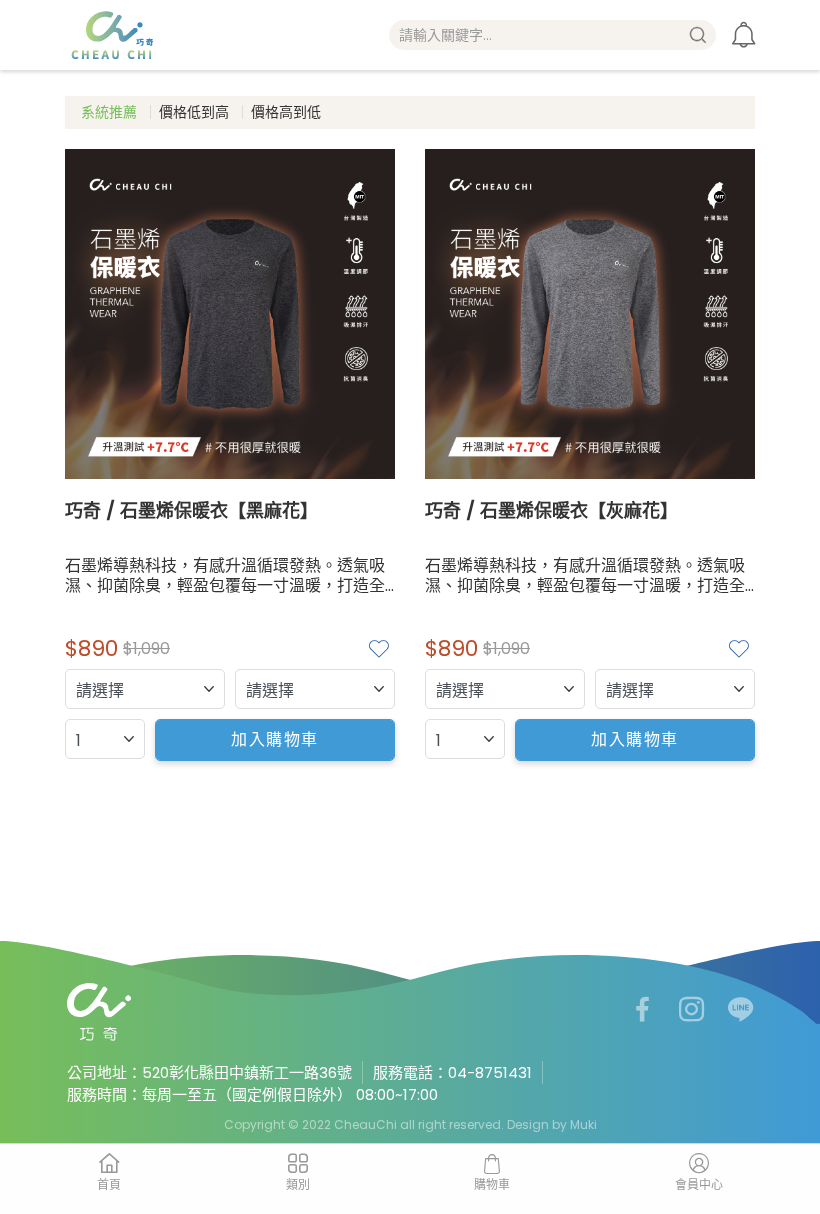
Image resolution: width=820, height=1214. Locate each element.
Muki (583, 1124)
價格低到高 (194, 112)
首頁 (109, 1184)
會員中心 (699, 1184)
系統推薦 (109, 112)
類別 (298, 1184)
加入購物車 (275, 739)
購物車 (492, 1184)
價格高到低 (286, 112)
